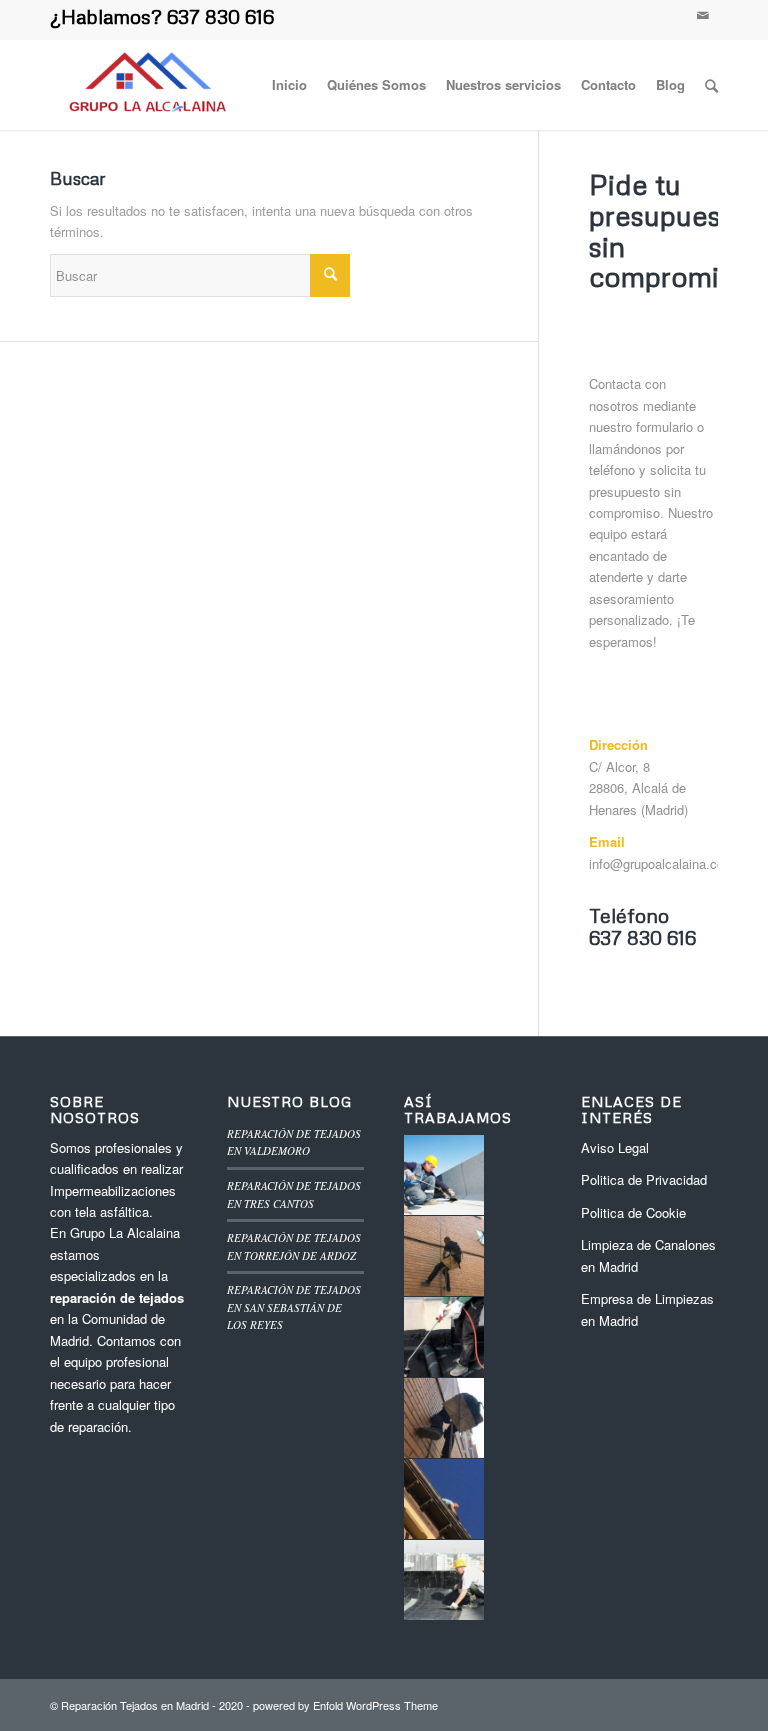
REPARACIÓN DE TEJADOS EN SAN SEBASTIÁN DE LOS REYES (294, 1307)
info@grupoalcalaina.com (662, 863)
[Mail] (703, 15)
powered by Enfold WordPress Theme (345, 1705)
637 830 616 (220, 16)
